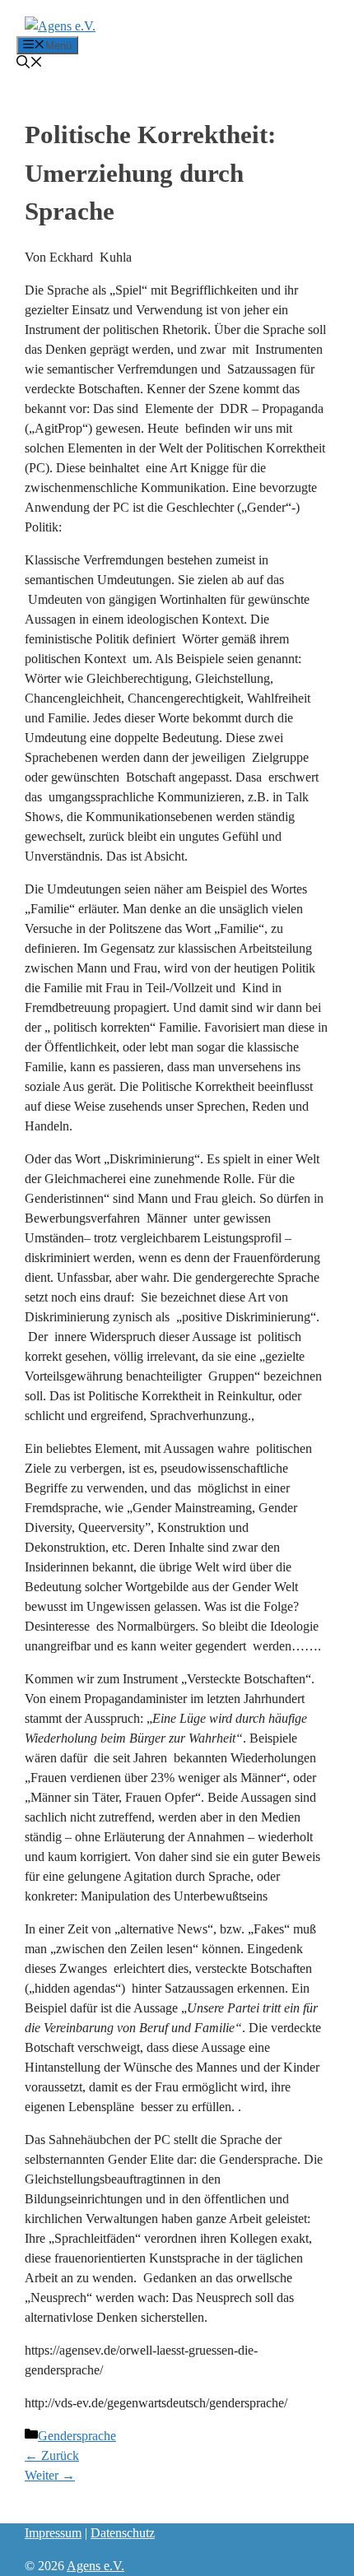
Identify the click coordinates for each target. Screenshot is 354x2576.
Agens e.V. (95, 2566)
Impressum (53, 2533)
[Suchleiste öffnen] (30, 64)
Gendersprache (77, 2436)
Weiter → (50, 2475)
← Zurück (52, 2455)
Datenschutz (123, 2533)
